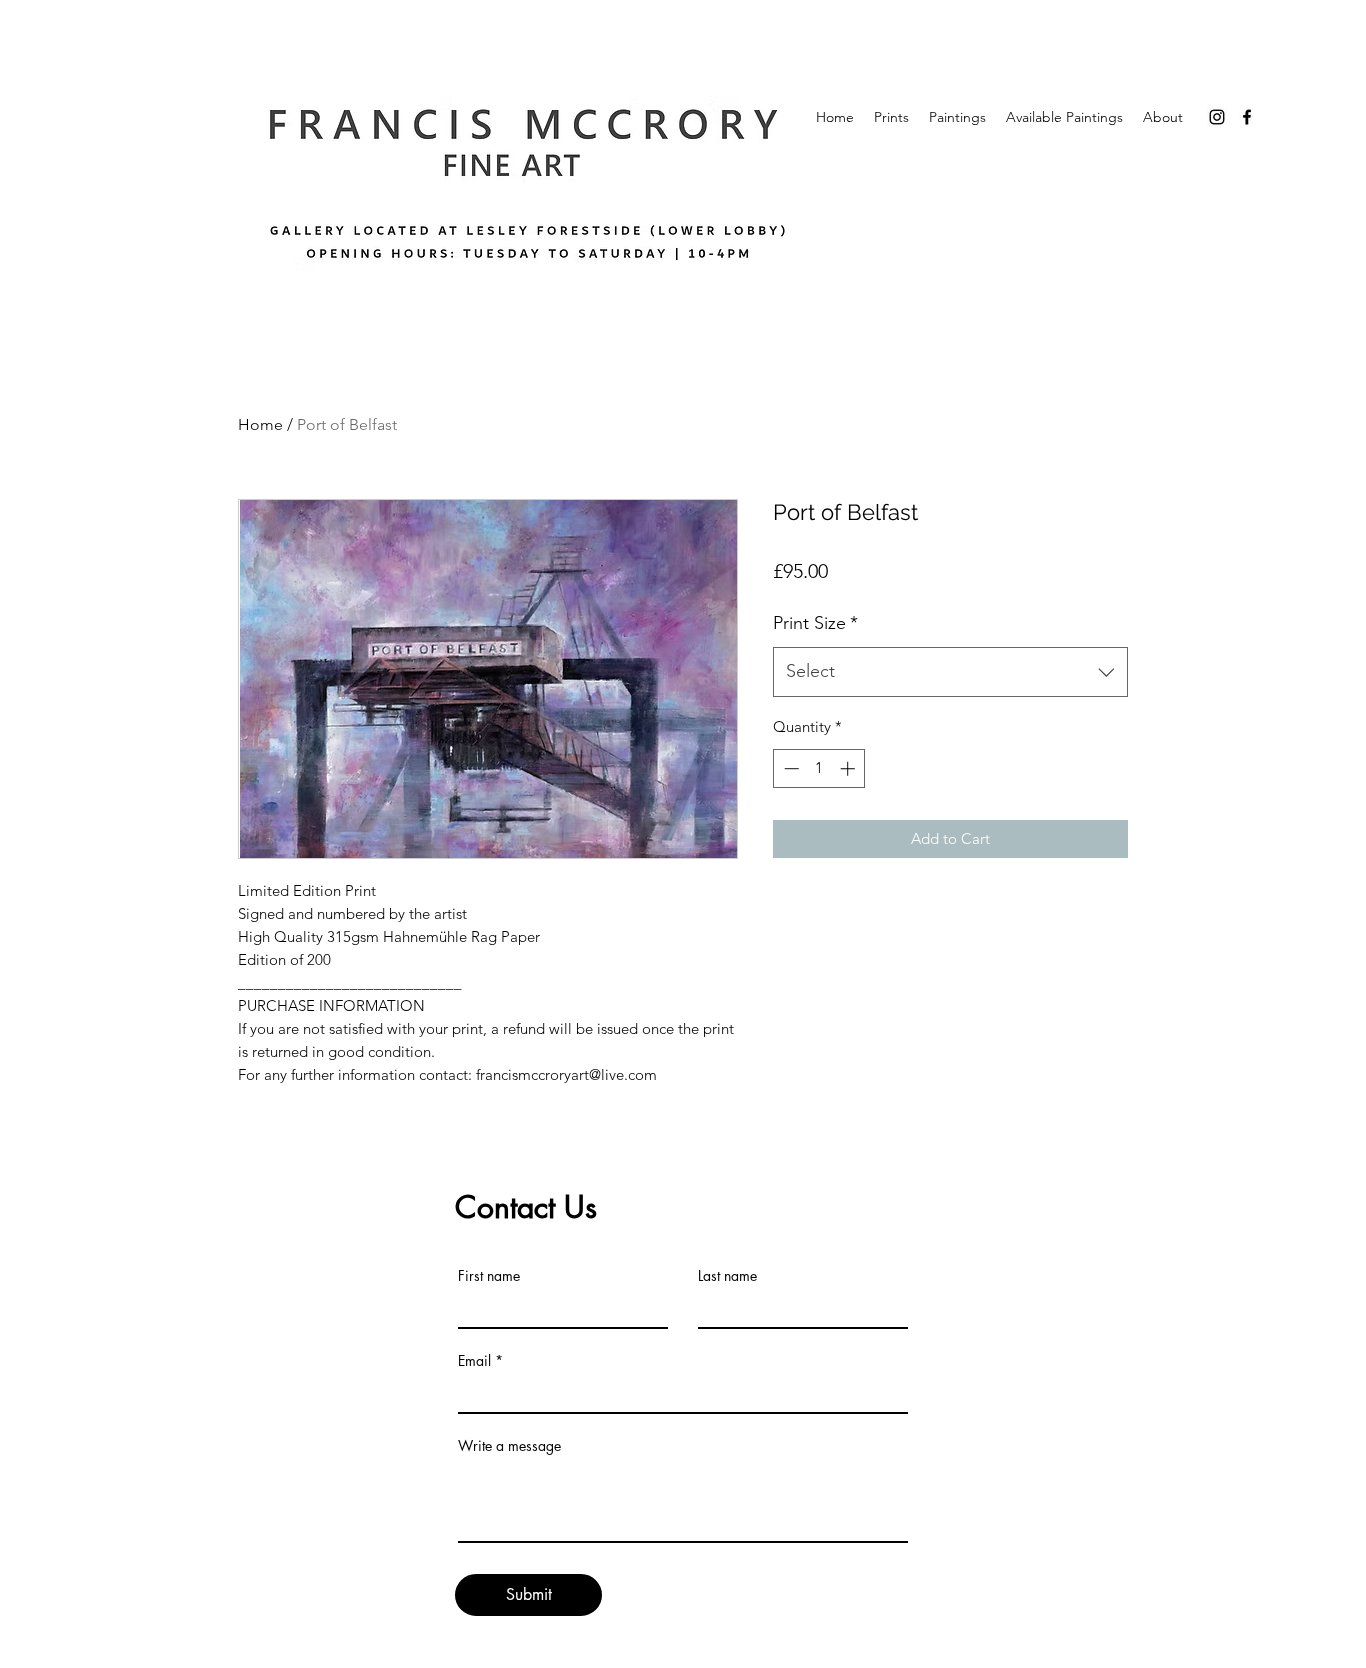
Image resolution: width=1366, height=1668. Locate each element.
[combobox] (950, 672)
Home (260, 424)
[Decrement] (789, 768)
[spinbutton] (819, 768)
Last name (727, 1276)
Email (474, 1361)
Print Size (815, 623)
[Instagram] (1217, 117)
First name (489, 1276)
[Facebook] (1247, 117)
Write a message (509, 1446)
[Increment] (849, 768)
